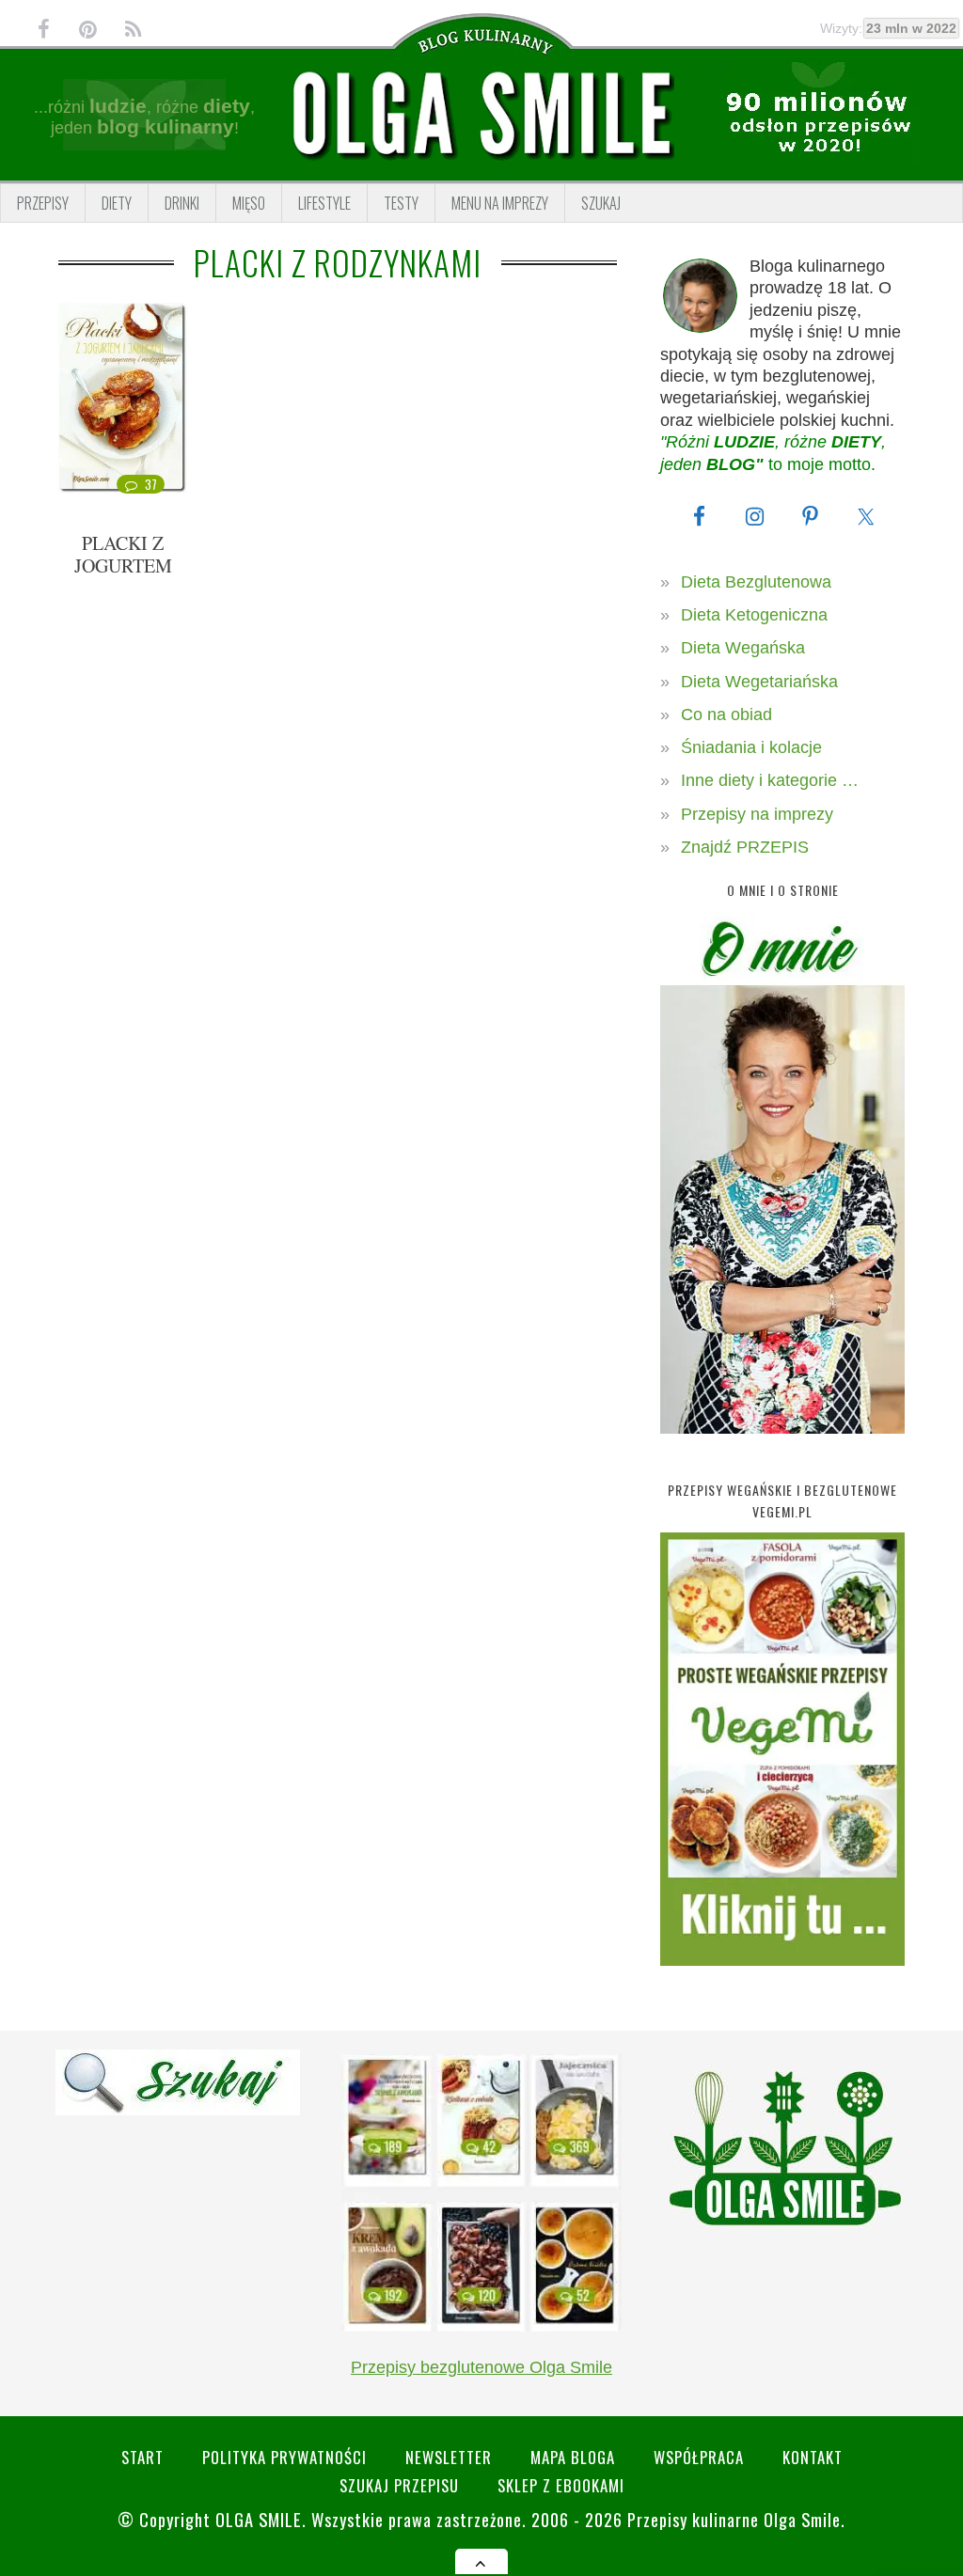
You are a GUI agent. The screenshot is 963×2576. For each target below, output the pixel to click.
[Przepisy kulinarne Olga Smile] (481, 114)
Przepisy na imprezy (757, 814)
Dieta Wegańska (743, 648)
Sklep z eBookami (561, 2485)
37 (151, 484)
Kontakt (813, 2457)
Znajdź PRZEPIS (745, 847)
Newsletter (449, 2457)
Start (142, 2457)
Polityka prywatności (284, 2457)
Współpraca (699, 2457)
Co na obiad (726, 715)
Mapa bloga (573, 2457)
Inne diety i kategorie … (770, 780)
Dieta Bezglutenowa (756, 582)
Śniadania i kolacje (751, 747)
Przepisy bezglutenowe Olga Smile (481, 2367)
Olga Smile (259, 2519)
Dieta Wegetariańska (759, 682)
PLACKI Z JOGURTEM (123, 554)
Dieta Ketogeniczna (754, 615)
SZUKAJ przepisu (399, 2485)
